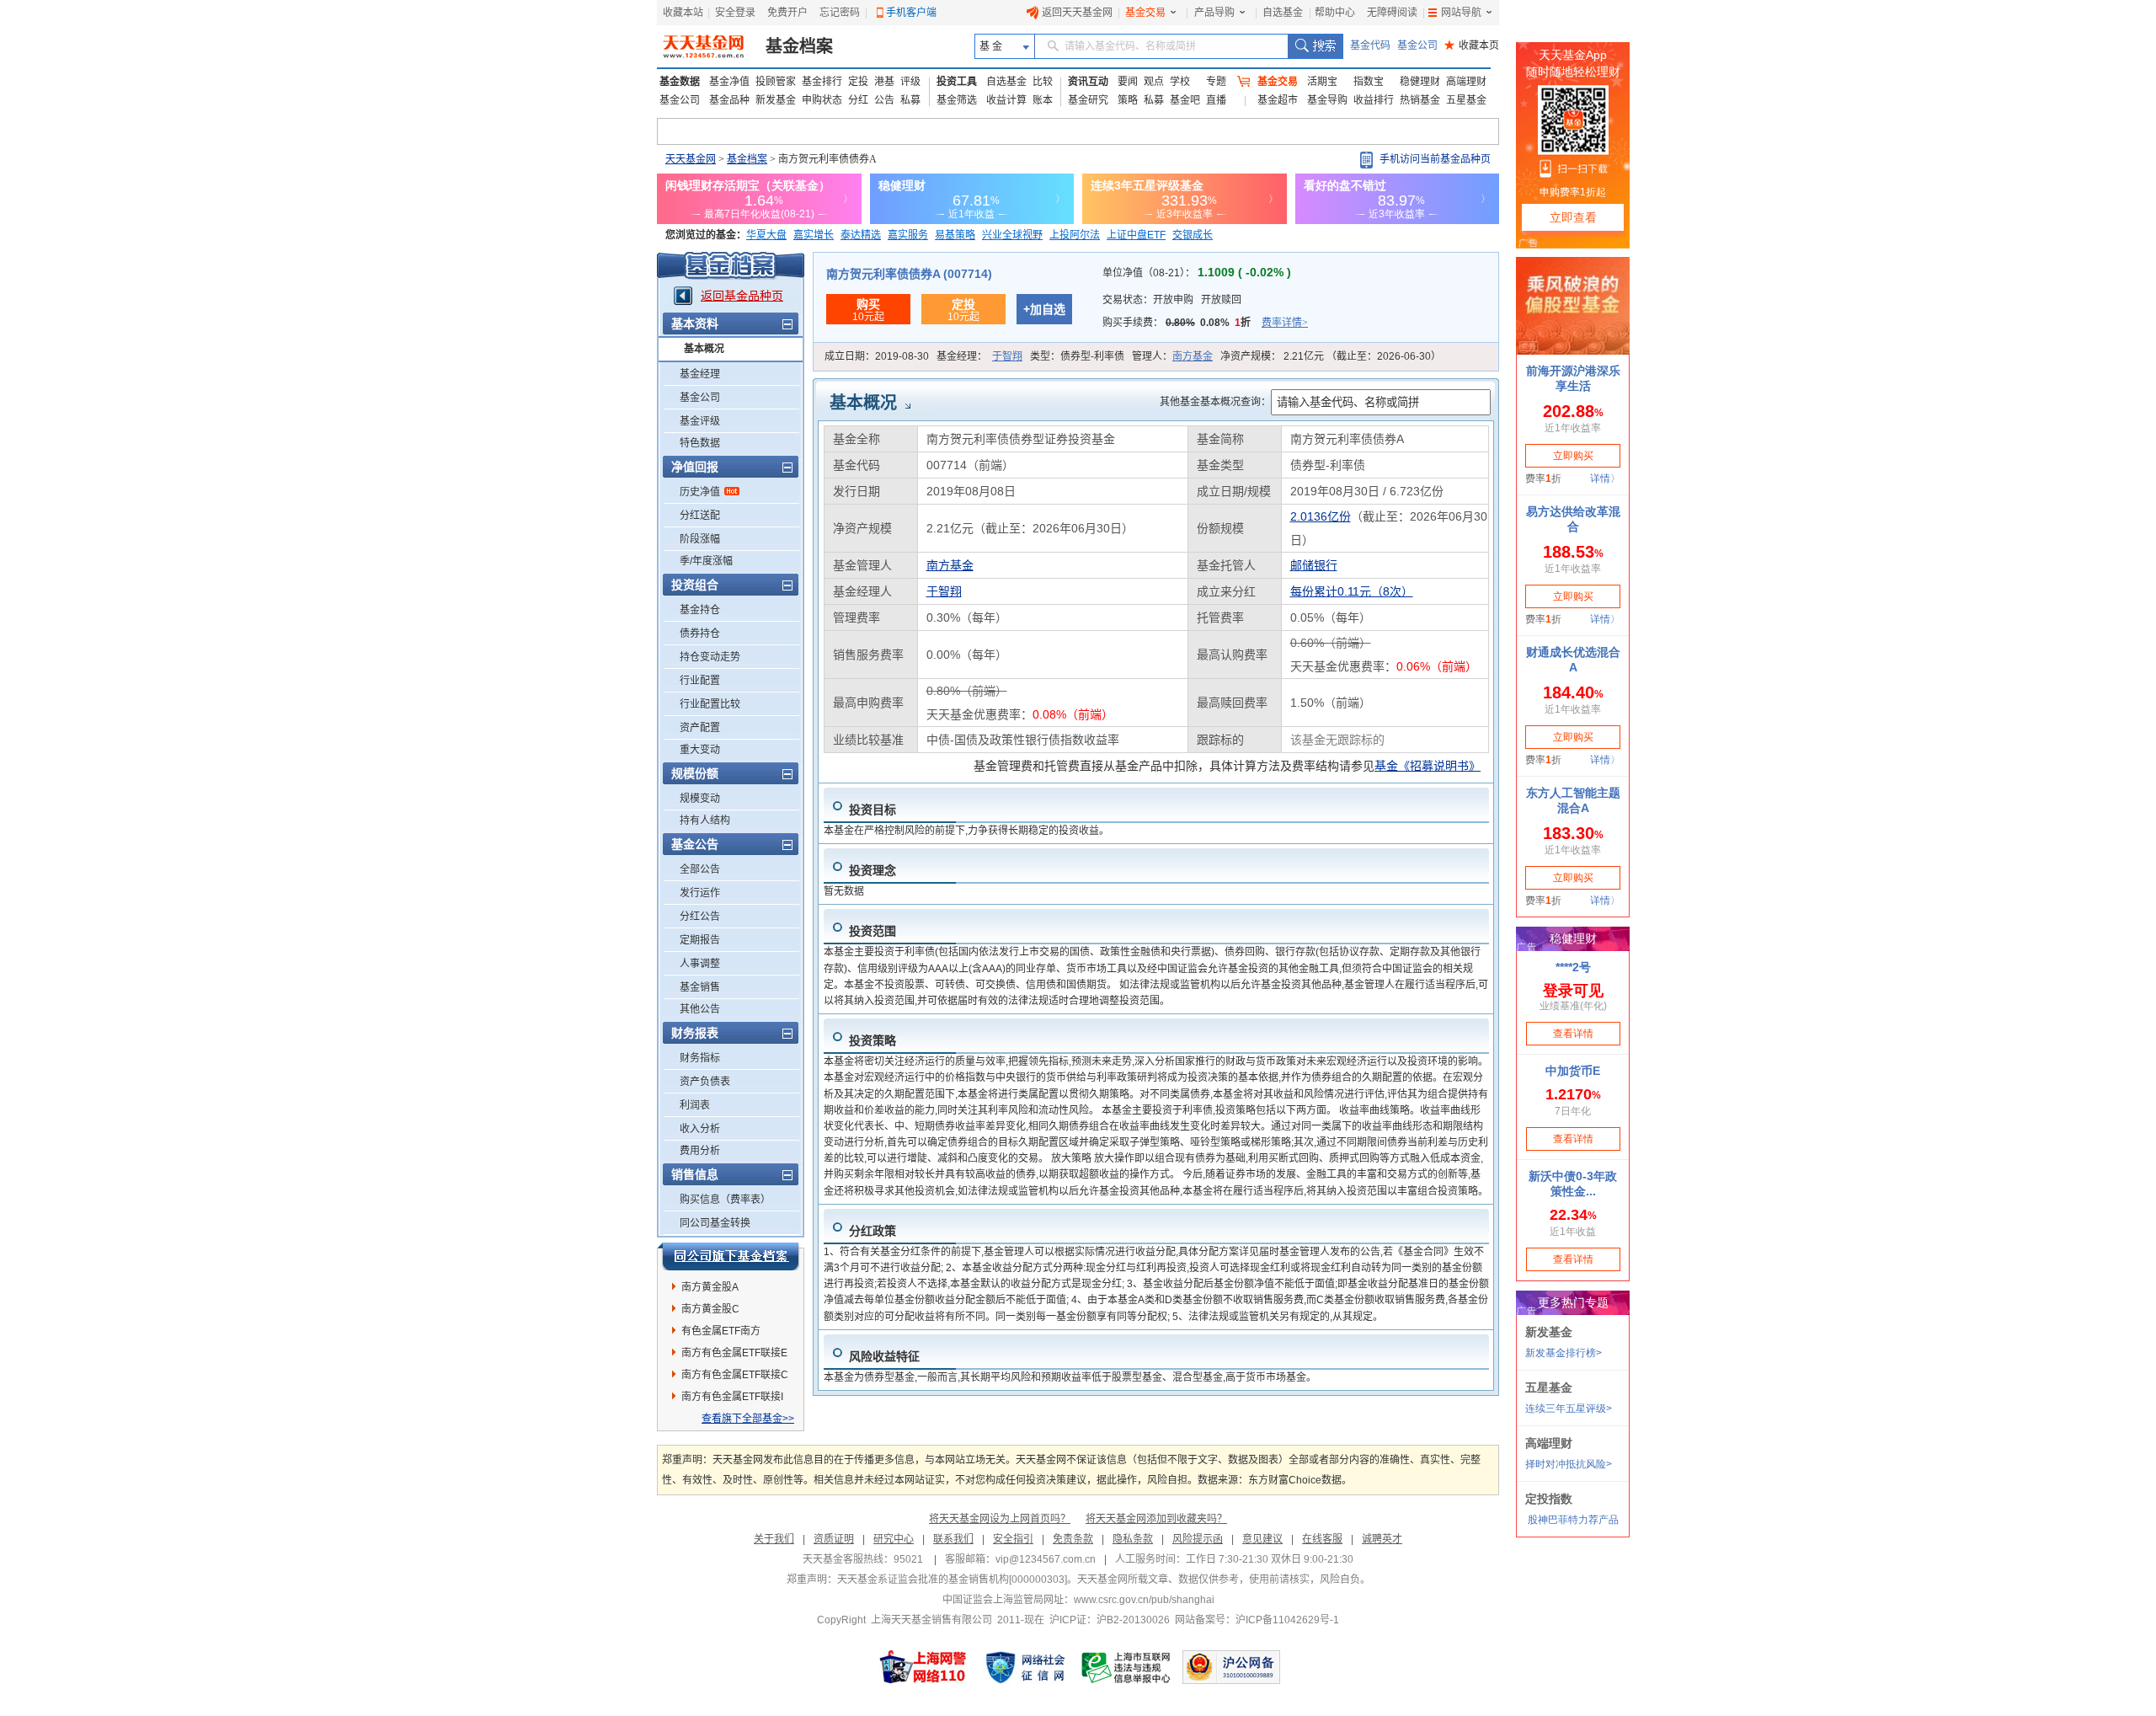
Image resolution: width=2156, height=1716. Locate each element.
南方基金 (1193, 356)
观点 (1154, 82)
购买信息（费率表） (725, 1200)
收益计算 (1006, 100)
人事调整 (700, 964)
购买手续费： (1205, 323)
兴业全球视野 (1012, 235)
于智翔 (1007, 356)
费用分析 (700, 1151)
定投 (858, 82)
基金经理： (979, 356)
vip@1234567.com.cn (1046, 1559)
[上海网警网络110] (923, 1667)
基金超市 (1278, 100)
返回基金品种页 (742, 296)
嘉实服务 (908, 235)
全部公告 (700, 869)
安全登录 (735, 13)
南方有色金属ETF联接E (734, 1353)
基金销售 (700, 987)
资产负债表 (705, 1082)
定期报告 (700, 940)
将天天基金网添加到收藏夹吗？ (1156, 1519)
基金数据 (680, 82)
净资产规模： (1331, 356)
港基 (884, 82)
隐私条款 (1133, 1539)
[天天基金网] (705, 46)
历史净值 (700, 492)
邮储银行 (1314, 565)
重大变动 (700, 750)
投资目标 (873, 810)
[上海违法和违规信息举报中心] (1127, 1667)
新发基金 (776, 100)
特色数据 (700, 443)
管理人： (1172, 356)
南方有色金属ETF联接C (735, 1375)
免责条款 (1073, 1539)
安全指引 (1013, 1539)
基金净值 (729, 82)
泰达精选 (861, 235)
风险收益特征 (884, 1356)
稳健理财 (1420, 82)
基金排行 (822, 82)
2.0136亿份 (1321, 516)
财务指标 (700, 1058)
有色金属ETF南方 (721, 1331)
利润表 (695, 1105)
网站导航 (1461, 13)
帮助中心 (1335, 13)
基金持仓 (700, 610)
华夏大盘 (766, 235)
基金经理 (700, 374)
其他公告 (700, 1009)
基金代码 (1370, 45)
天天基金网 (691, 159)
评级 (910, 82)
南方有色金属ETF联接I (732, 1397)
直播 (1216, 100)
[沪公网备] (1231, 1667)
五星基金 (1466, 100)
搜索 (1315, 46)
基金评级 (700, 421)
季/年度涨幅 (706, 561)
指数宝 (1369, 82)
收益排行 (1374, 100)
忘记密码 (840, 13)
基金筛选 (957, 100)
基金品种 (729, 100)
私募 (910, 100)
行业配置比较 (710, 704)
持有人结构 (705, 821)
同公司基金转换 (715, 1223)
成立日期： (877, 356)
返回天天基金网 (1077, 13)
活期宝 (1322, 82)
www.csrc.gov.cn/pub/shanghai (1144, 1600)
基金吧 (1185, 100)
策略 (1128, 100)
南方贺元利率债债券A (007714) (909, 274)
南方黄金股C (710, 1309)
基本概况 (704, 349)
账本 (1043, 100)
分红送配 (700, 516)
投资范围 (873, 931)
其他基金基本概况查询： (1215, 402)
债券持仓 (700, 633)
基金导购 (1327, 100)
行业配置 (700, 681)
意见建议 (1262, 1539)
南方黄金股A (710, 1287)
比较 (1043, 82)
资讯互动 (1088, 82)
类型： (1077, 356)
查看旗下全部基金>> (748, 1419)
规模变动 (700, 799)
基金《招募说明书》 (1428, 766)
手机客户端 (911, 13)
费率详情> (1285, 323)
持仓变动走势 (710, 657)
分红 (858, 100)
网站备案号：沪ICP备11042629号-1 (1257, 1620)
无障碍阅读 (1392, 13)
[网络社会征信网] (1025, 1667)
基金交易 (1145, 13)
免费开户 (787, 13)
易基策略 (955, 235)
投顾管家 (776, 82)
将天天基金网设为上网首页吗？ (1000, 1519)
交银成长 (1193, 235)
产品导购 (1214, 13)
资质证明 (834, 1539)
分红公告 (700, 917)
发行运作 (700, 893)
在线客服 (1322, 1539)
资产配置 (700, 728)
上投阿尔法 (1075, 235)
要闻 (1128, 82)
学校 (1180, 82)
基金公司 (1417, 45)
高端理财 (1466, 82)
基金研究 (1088, 100)
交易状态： (1172, 300)
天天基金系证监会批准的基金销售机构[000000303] (952, 1580)
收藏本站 (683, 13)
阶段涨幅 (700, 539)
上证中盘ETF (1136, 235)
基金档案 (799, 46)
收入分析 (700, 1129)
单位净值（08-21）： (1197, 273)
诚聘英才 (1382, 1539)
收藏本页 (1472, 45)
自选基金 (1283, 13)
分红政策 (873, 1231)
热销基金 (1420, 100)
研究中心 (894, 1539)
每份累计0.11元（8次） (1352, 591)
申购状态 (822, 100)
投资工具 (957, 82)
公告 (884, 100)
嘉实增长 (814, 235)
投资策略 (873, 1040)
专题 (1216, 82)
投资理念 (873, 870)
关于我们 (774, 1539)
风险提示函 (1198, 1539)
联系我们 (953, 1539)
